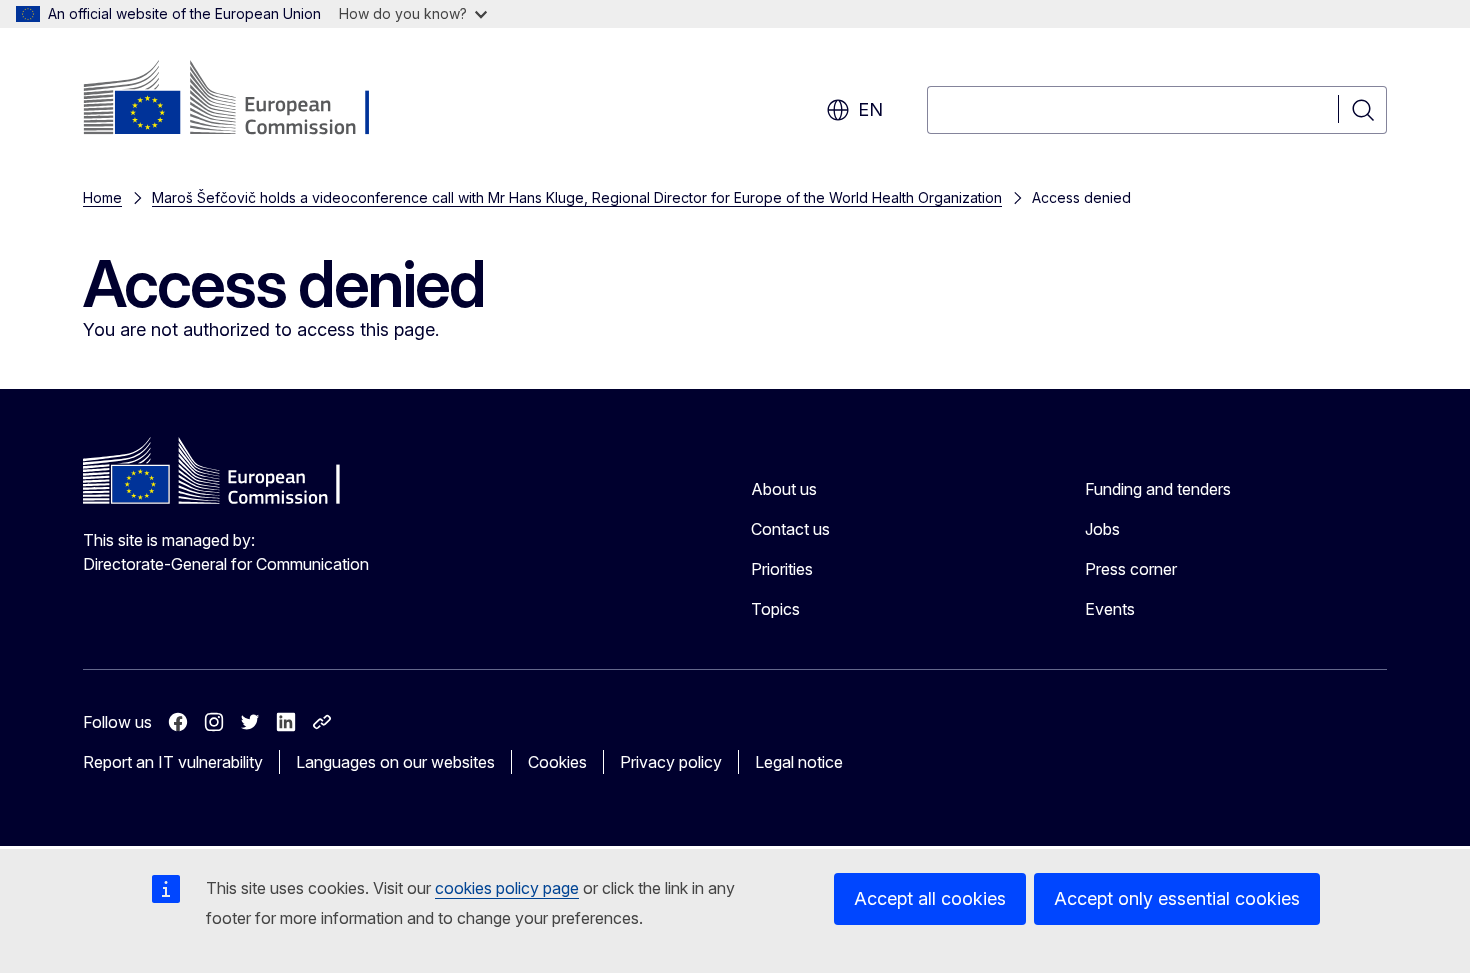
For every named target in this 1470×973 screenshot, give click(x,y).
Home (102, 197)
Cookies (557, 762)
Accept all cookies (930, 898)
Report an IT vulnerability (173, 762)
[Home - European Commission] (244, 100)
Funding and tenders (1158, 489)
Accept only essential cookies (1177, 898)
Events (1110, 609)
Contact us (790, 529)
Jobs (1102, 529)
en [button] (870, 109)
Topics (775, 609)
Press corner (1131, 569)
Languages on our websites (395, 762)
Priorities (782, 569)
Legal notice (799, 762)
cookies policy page (507, 888)
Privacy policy (671, 762)
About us (784, 489)
